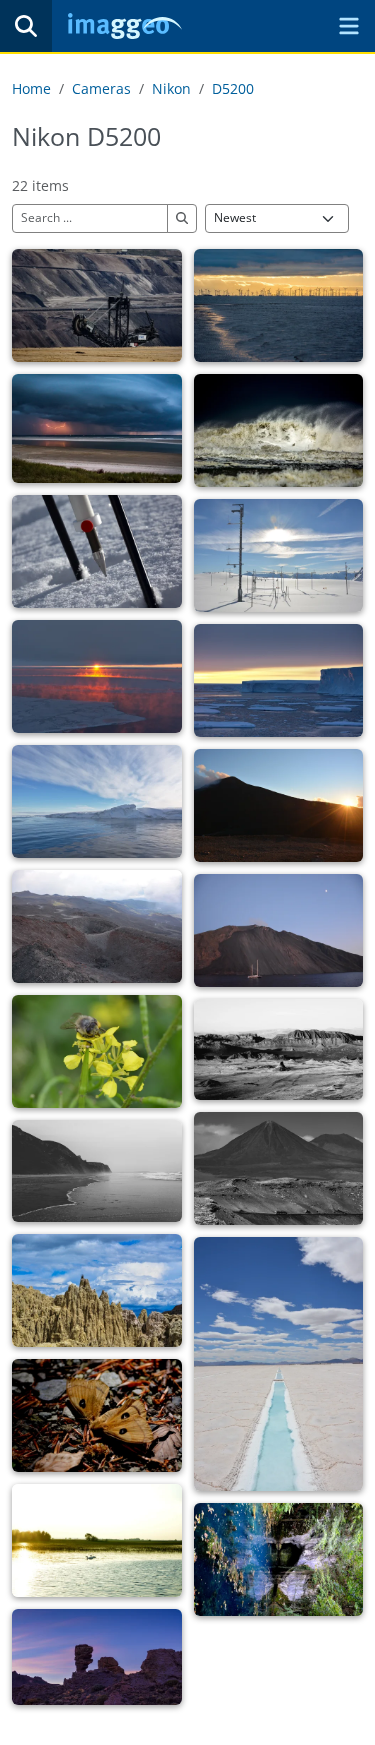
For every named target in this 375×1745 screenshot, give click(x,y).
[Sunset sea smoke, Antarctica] (97, 676)
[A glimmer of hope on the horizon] (279, 305)
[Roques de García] (97, 1657)
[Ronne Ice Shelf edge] (97, 801)
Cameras (101, 88)
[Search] (26, 26)
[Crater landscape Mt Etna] (97, 926)
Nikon (171, 88)
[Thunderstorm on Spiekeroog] (97, 428)
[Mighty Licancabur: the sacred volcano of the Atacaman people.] (279, 1168)
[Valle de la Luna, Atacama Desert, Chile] (279, 1049)
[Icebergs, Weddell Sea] (279, 680)
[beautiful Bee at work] (97, 1051)
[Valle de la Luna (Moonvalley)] (97, 1290)
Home (31, 88)
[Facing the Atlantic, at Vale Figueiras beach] (97, 1170)
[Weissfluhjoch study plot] (279, 555)
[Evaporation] (279, 1364)
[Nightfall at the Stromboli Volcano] (279, 930)
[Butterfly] (97, 1415)
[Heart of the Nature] (279, 1559)
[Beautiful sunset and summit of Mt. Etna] (279, 805)
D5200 (233, 88)
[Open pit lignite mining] (97, 305)
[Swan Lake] (97, 1540)
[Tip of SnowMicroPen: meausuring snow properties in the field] (97, 551)
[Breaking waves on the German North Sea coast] (279, 430)
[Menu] (349, 26)
